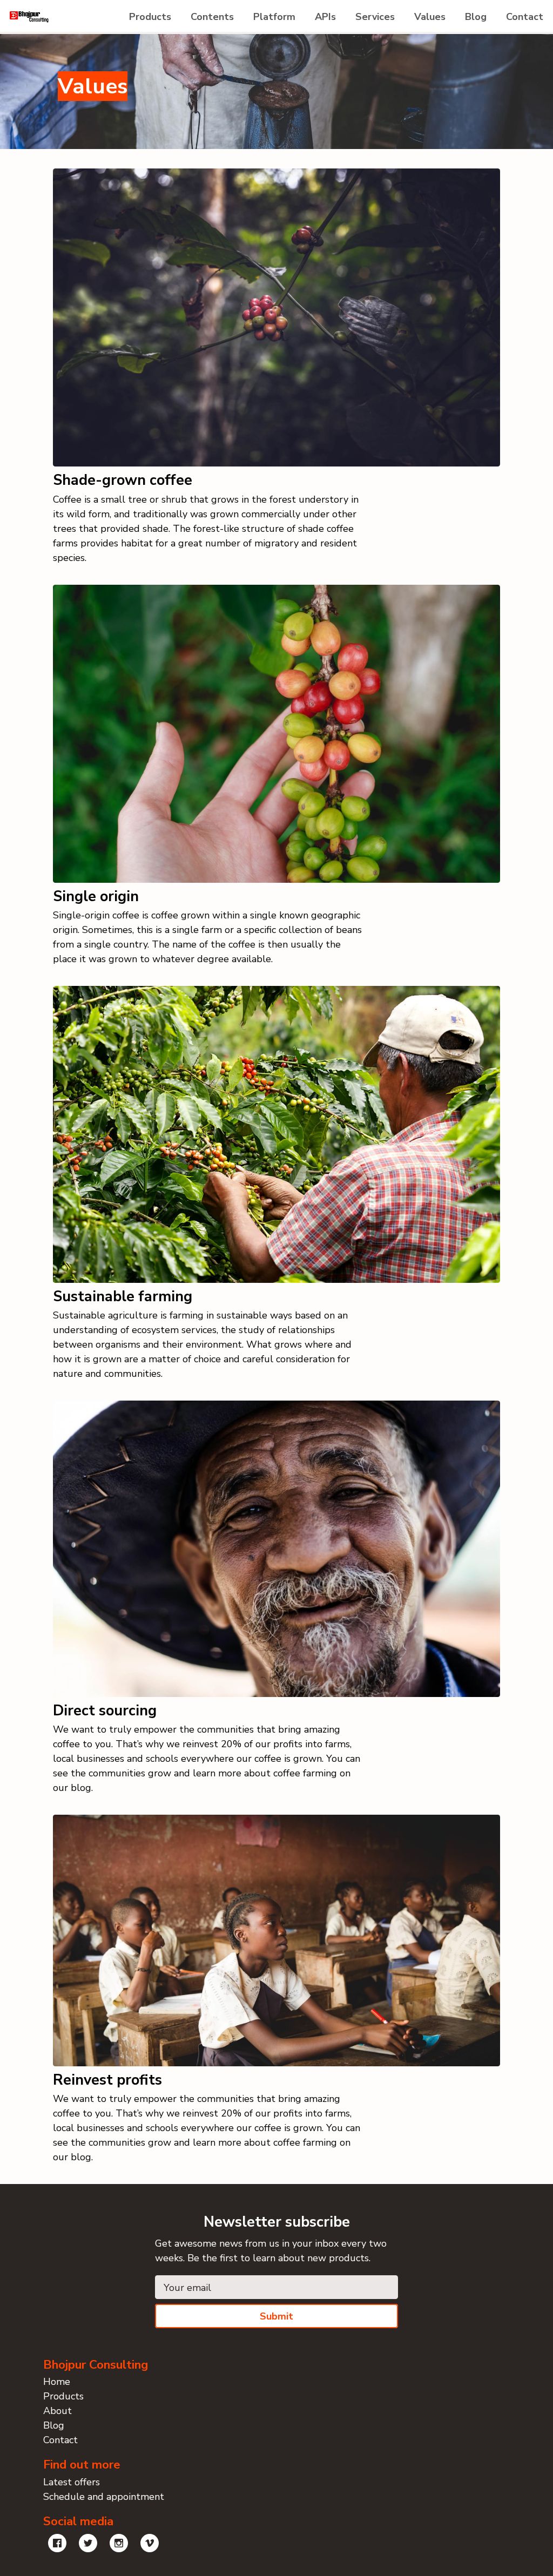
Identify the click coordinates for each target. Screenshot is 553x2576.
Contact (525, 17)
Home (57, 2382)
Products (150, 17)
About (58, 2411)
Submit (276, 2316)
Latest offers (72, 2482)
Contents (212, 17)
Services (375, 17)
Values (430, 17)
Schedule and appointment (104, 2497)
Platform (274, 17)
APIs (325, 17)
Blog (476, 17)
